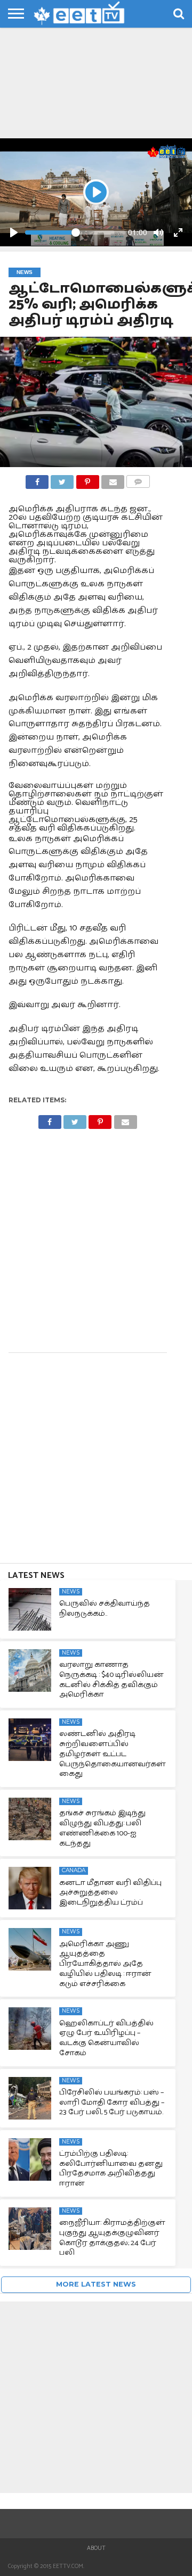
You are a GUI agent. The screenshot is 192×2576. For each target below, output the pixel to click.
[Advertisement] (96, 85)
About (96, 2548)
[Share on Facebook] (37, 479)
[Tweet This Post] (62, 479)
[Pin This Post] (87, 479)
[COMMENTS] (138, 479)
